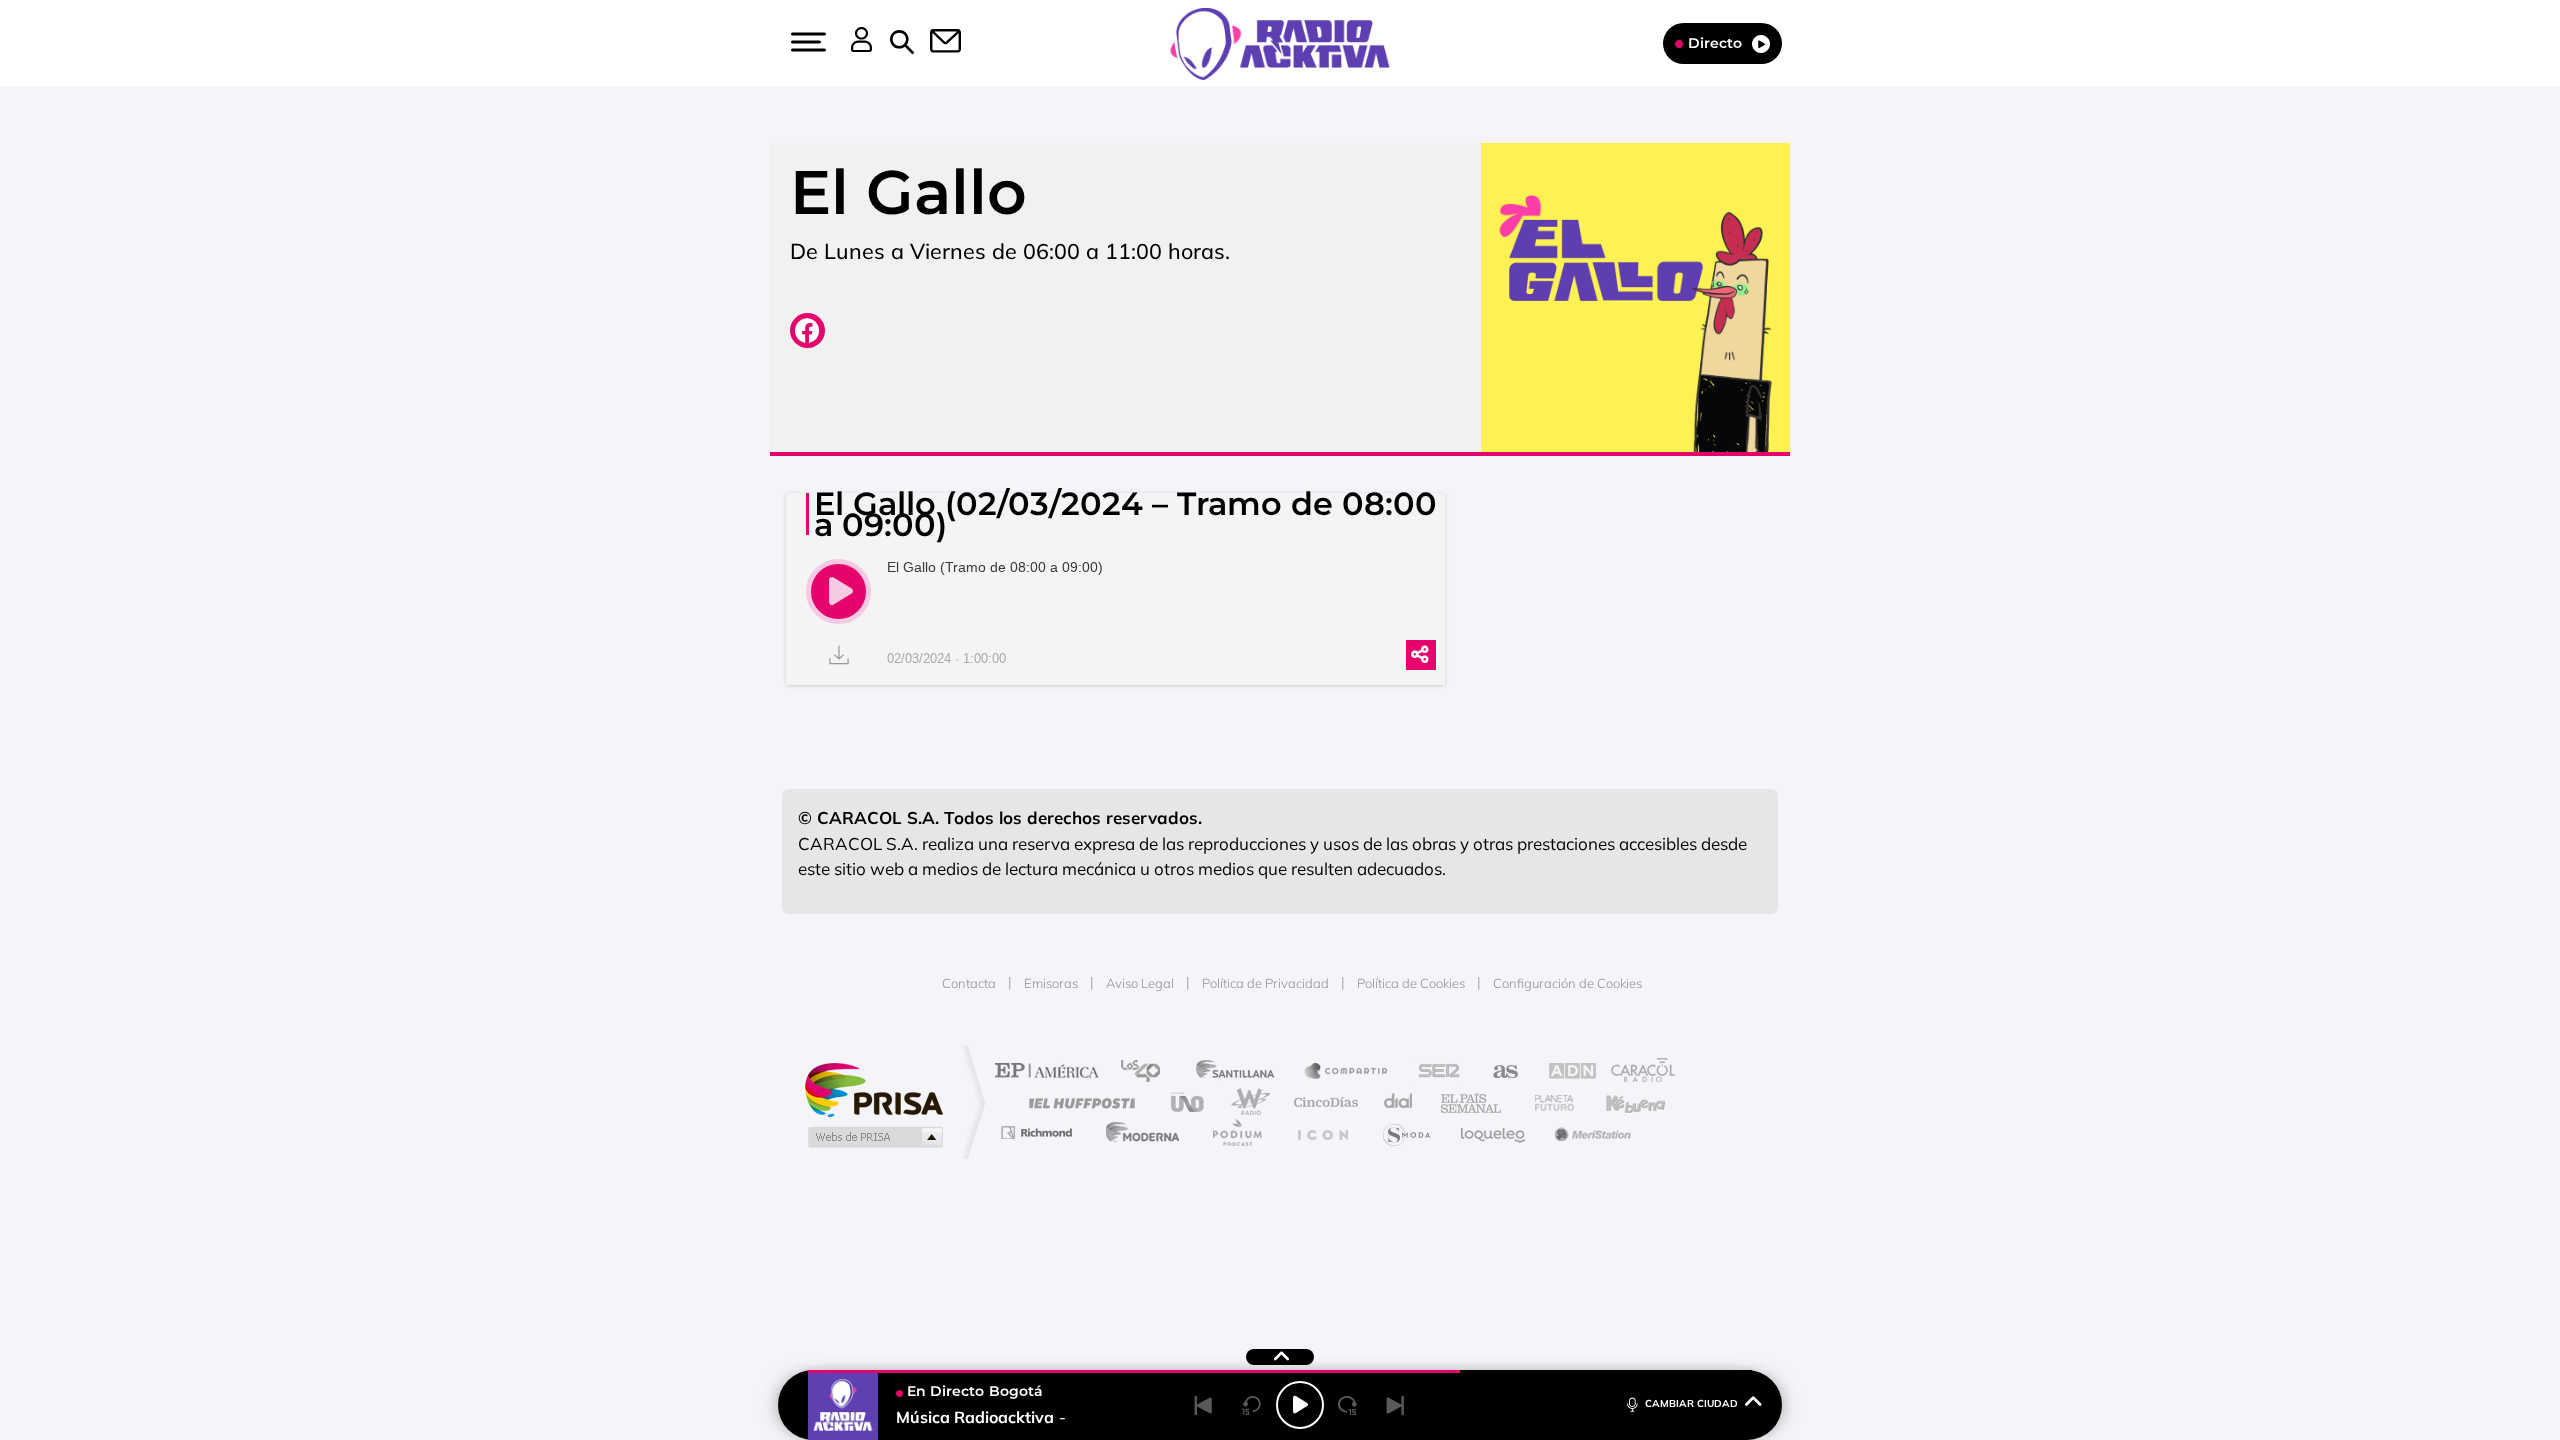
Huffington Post (1078, 1102)
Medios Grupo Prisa (873, 1137)
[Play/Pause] (1300, 1405)
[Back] (1204, 1405)
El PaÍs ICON (1322, 1132)
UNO (1189, 1102)
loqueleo (1494, 1132)
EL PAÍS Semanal (1472, 1102)
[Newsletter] (934, 43)
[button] (806, 42)
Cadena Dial (1399, 1102)
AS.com (1496, 1072)
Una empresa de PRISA (874, 1088)
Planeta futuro (1546, 1102)
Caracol (1636, 1072)
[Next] (1396, 1405)
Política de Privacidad (1265, 983)
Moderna (1137, 1132)
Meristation (1590, 1132)
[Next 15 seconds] (1348, 1405)
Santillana (1241, 1072)
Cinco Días (1323, 1102)
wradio (1246, 1102)
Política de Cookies (1411, 983)
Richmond (1039, 1132)
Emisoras (1051, 983)
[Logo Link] (1280, 42)
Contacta (969, 983)
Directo (1715, 43)
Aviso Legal (1140, 983)
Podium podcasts (1236, 1132)
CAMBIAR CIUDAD (1691, 1403)
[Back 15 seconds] (1252, 1405)
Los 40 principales (1147, 1072)
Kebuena (1618, 1102)
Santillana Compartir (1347, 1072)
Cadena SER (1433, 1072)
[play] (838, 591)
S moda (1405, 1132)
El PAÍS (1051, 1072)
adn (1562, 1072)
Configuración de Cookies (1567, 983)
